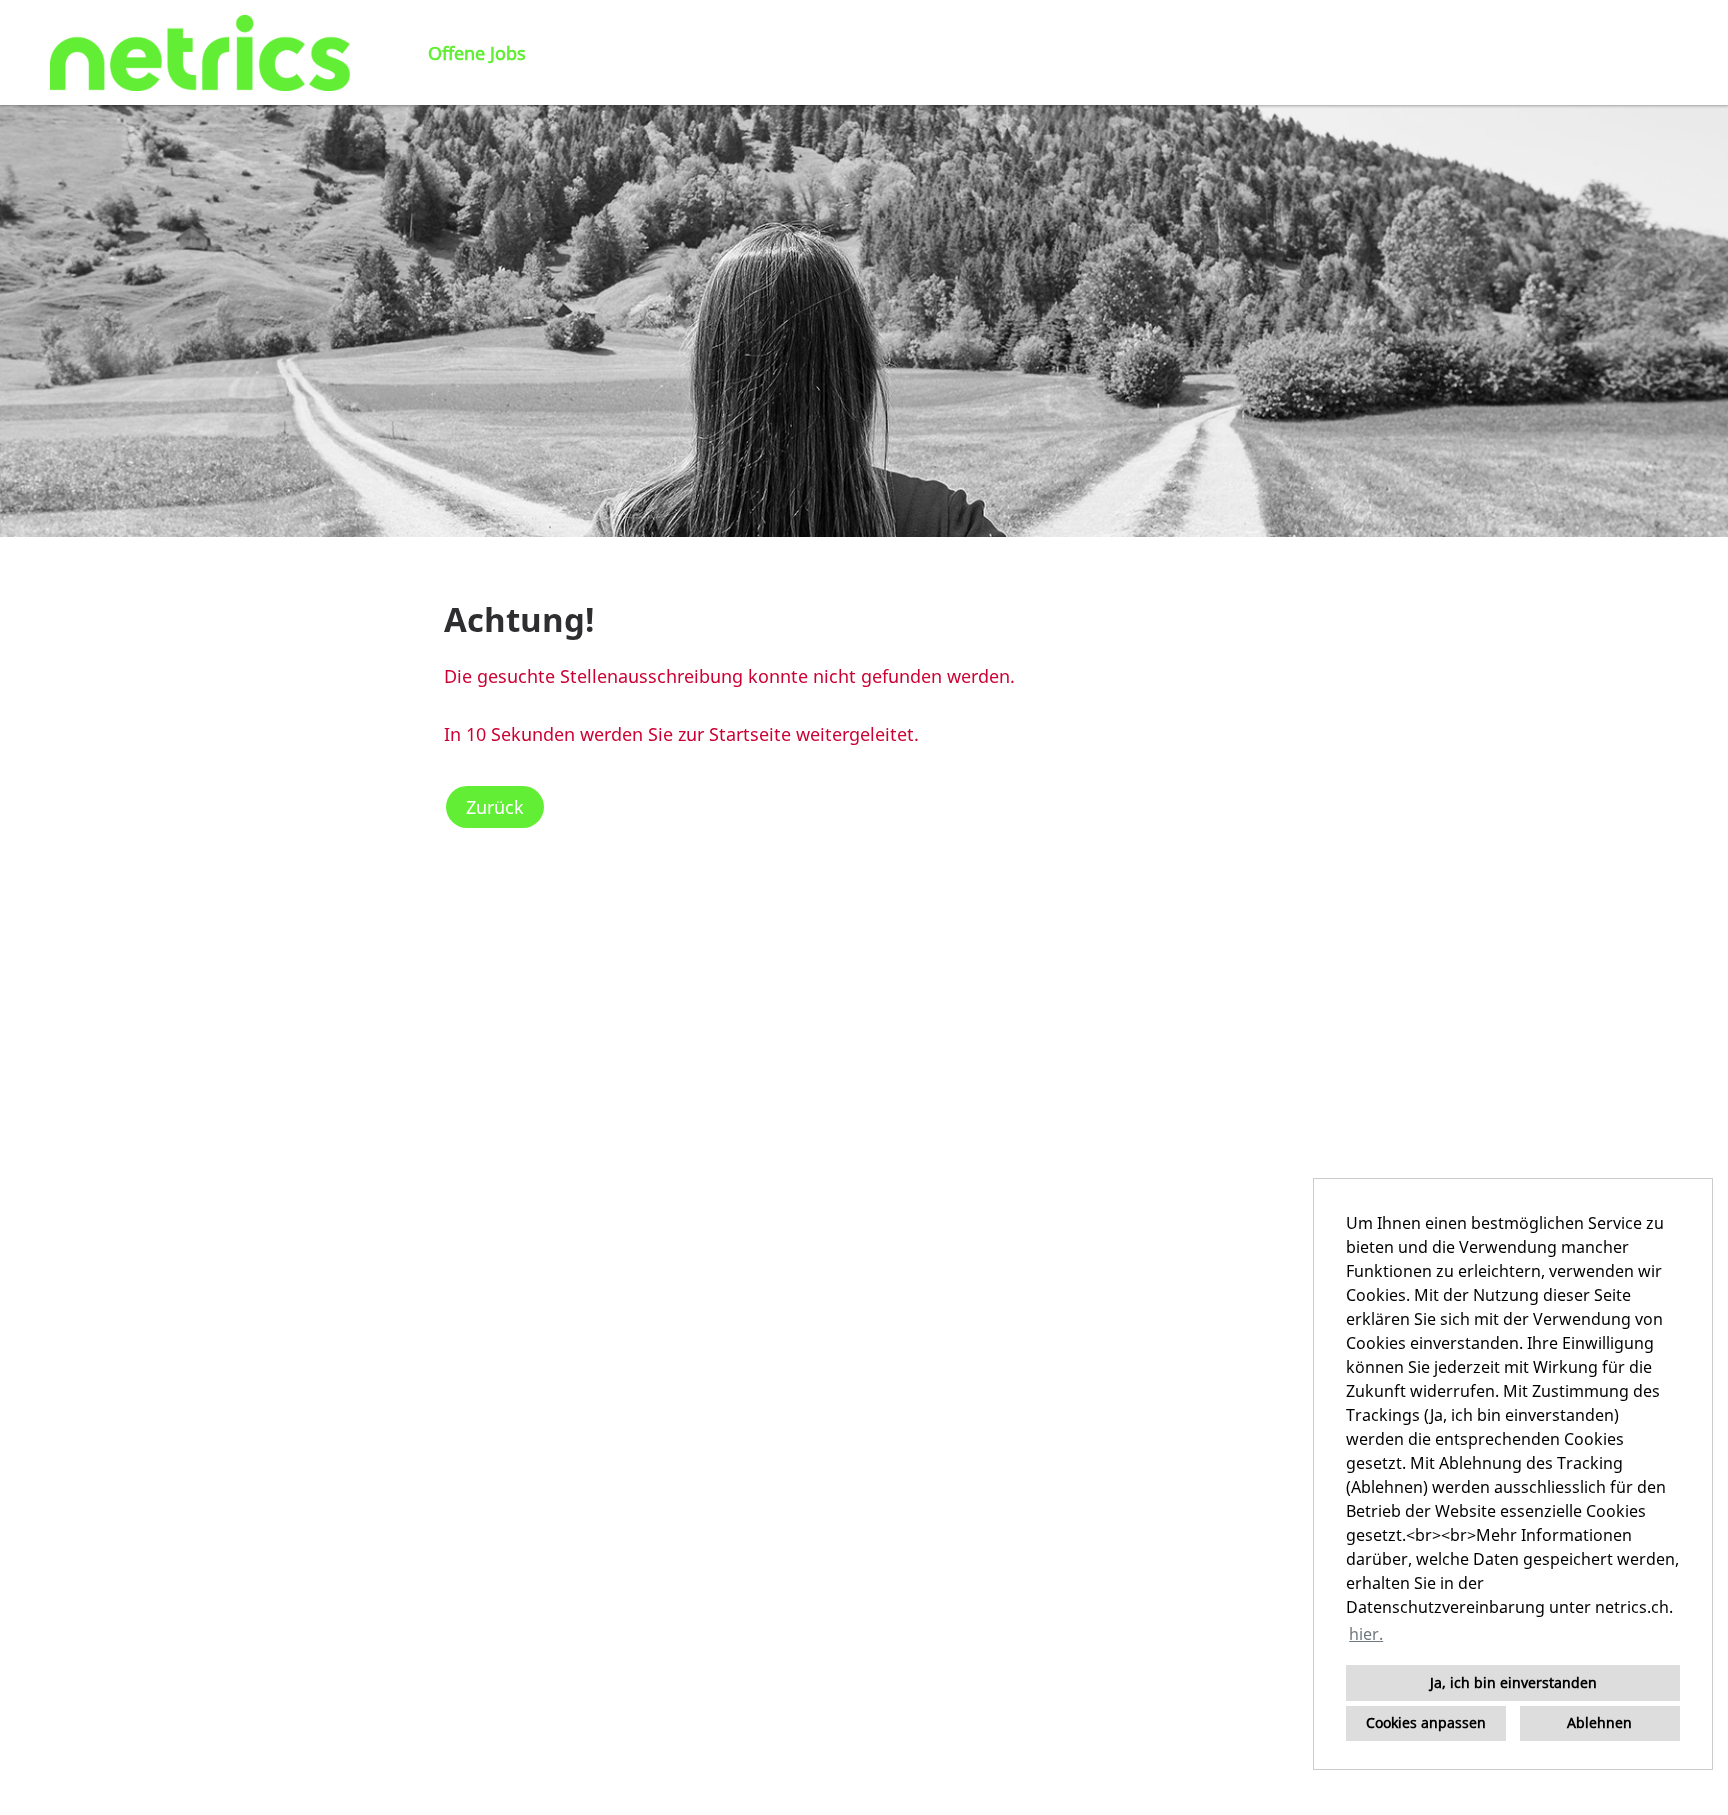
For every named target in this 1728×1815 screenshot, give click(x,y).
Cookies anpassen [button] (1426, 1722)
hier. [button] (1366, 1634)
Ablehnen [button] (1599, 1722)
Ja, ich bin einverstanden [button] (1513, 1682)
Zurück (495, 807)
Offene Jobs (477, 53)
